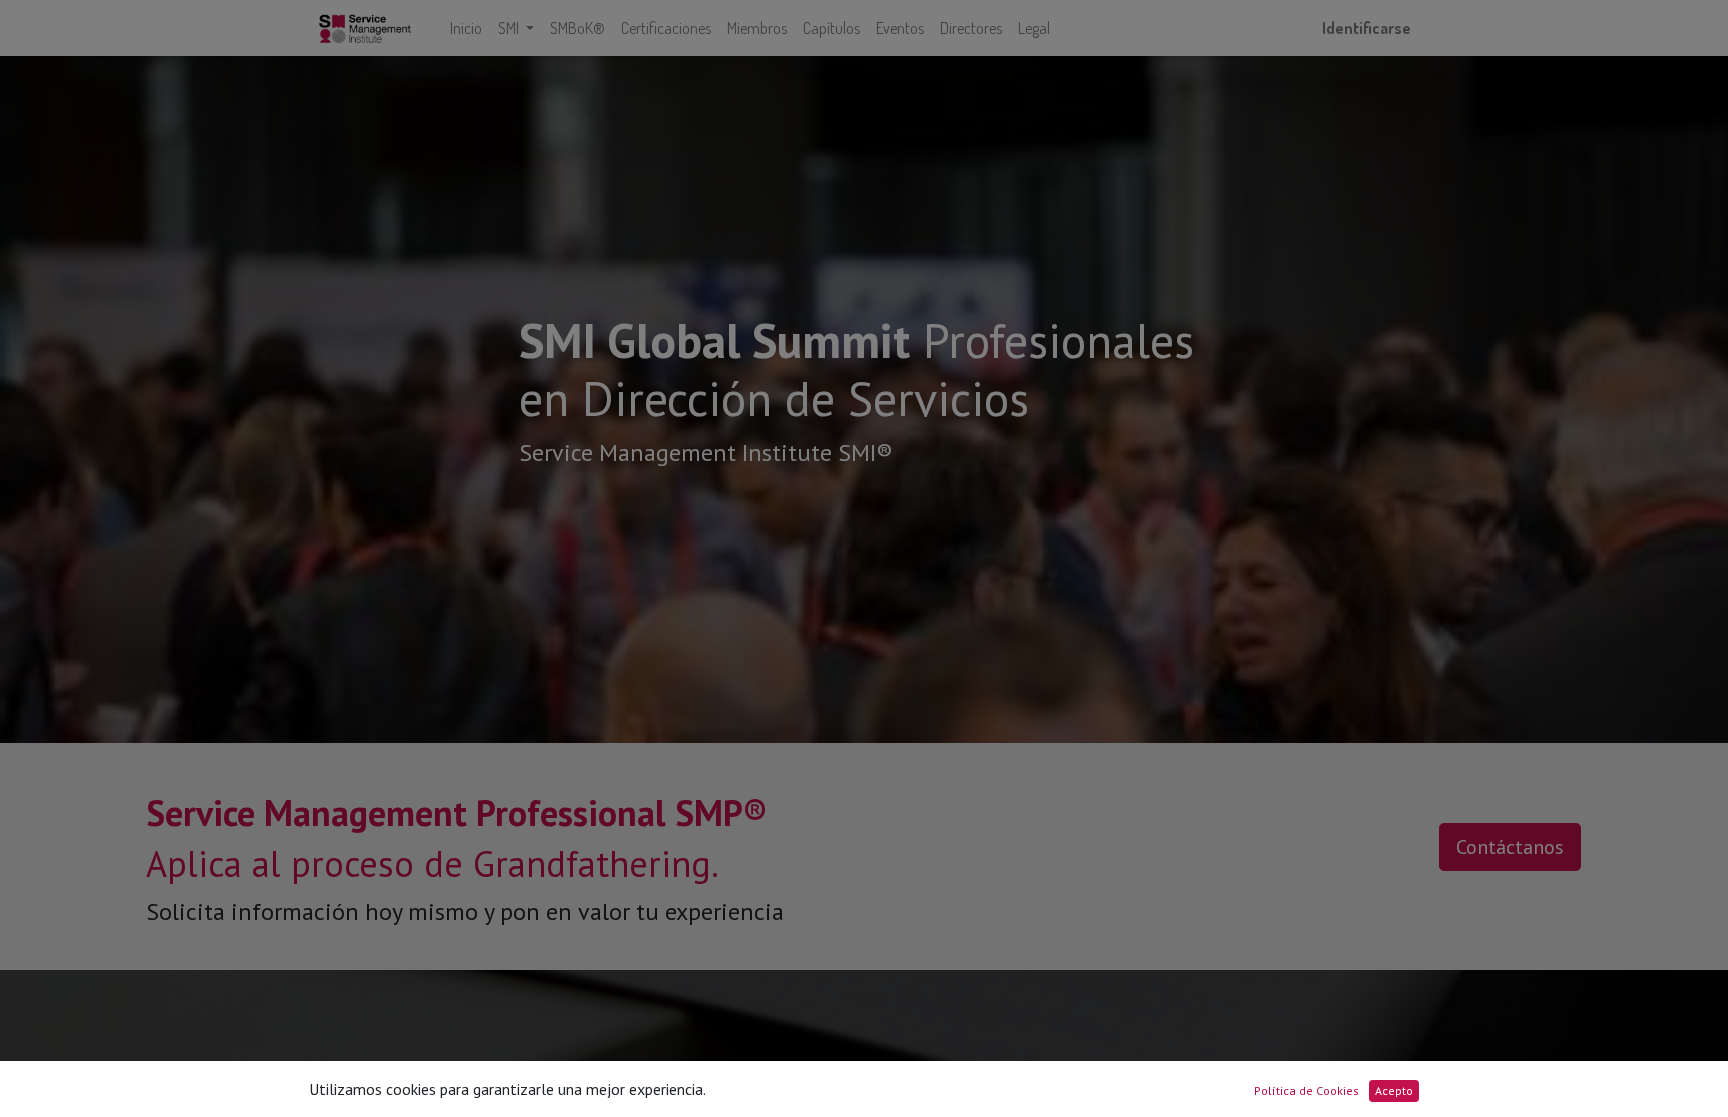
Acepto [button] (1394, 1090)
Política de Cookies (1306, 1090)
